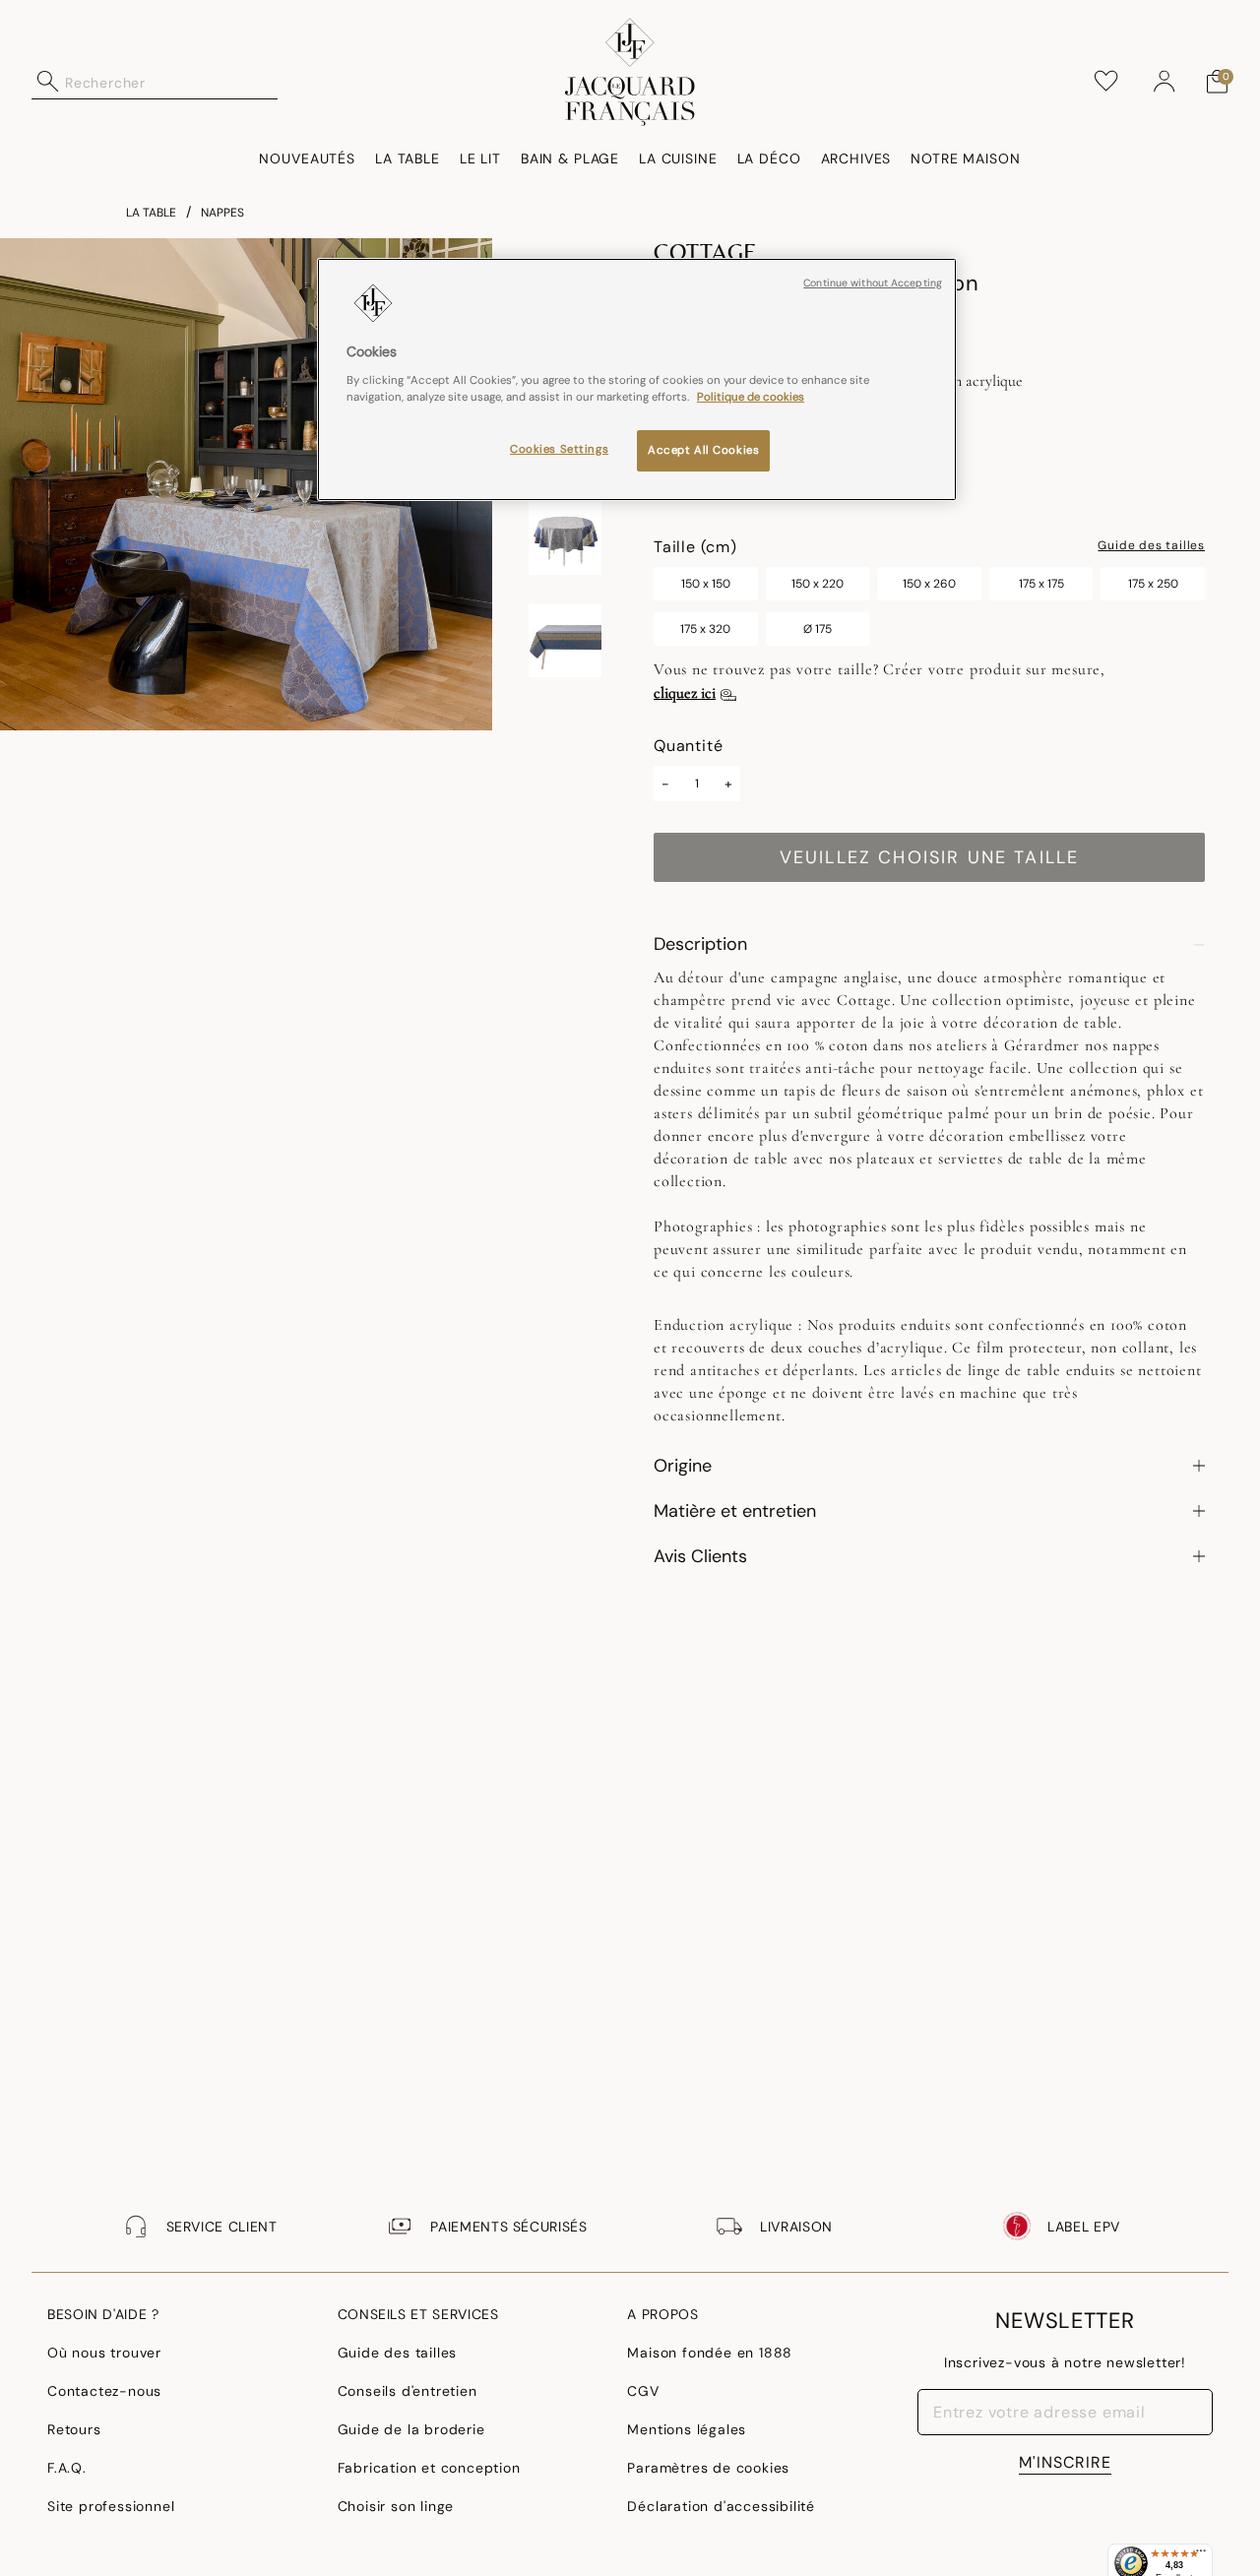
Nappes (222, 213)
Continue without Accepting (873, 283)
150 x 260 (929, 584)
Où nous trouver (104, 2353)
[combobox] (171, 82)
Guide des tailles (1151, 546)
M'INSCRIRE (1065, 2462)
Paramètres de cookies (708, 2468)
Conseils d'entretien (408, 2391)
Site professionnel (111, 2506)
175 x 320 (705, 629)
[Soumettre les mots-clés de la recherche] (48, 82)
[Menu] (1201, 2555)
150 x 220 (818, 584)
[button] (1165, 82)
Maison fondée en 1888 (710, 2353)
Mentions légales (687, 2429)
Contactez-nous (104, 2391)
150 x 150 (706, 584)
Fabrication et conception (429, 2468)
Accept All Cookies (703, 449)
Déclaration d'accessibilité (721, 2506)
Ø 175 (818, 629)
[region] (637, 380)
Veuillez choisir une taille (929, 857)
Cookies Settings (559, 448)
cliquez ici (685, 693)
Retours (74, 2429)
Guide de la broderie (411, 2429)
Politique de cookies (751, 396)
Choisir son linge (396, 2506)
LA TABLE (151, 213)
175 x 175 (1041, 584)
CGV (643, 2391)
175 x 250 (1153, 584)
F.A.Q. (67, 2468)
